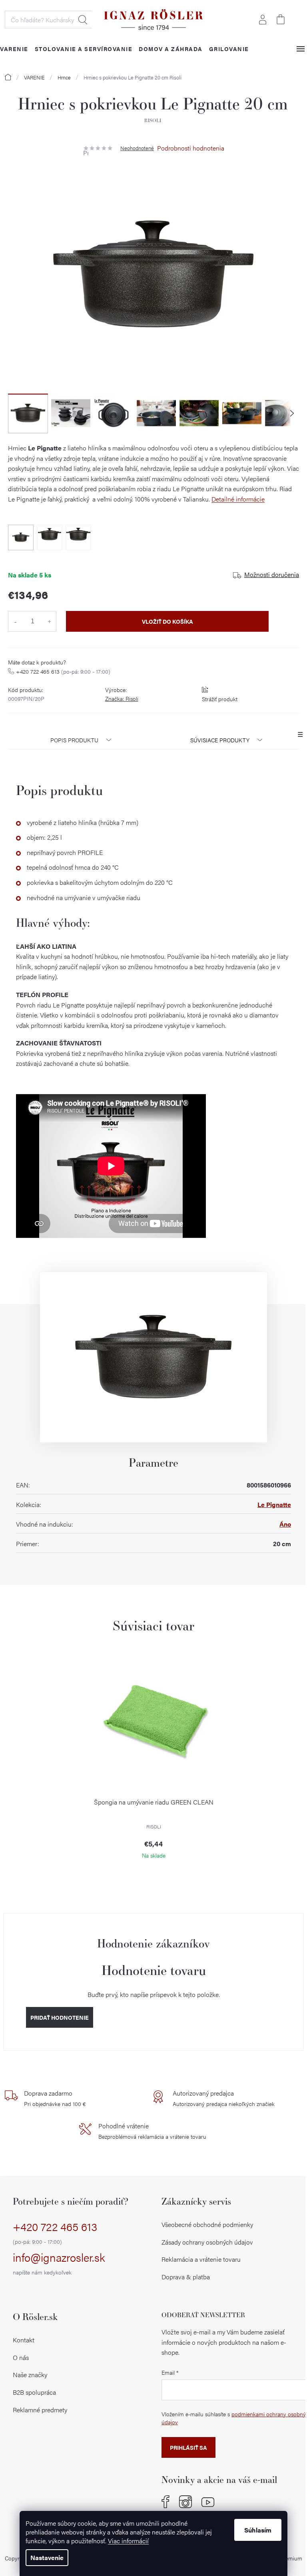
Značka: (122, 698)
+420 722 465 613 (63, 671)
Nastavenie (47, 2557)
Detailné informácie (238, 499)
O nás (21, 2357)
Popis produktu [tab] (74, 740)
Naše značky (30, 2375)
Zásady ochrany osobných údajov (207, 2242)
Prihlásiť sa (188, 2447)
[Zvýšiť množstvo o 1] (49, 621)
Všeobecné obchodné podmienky (207, 2224)
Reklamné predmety (40, 2410)
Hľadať (83, 20)
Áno (285, 1524)
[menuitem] (84, 49)
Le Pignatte (274, 1504)
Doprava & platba (186, 2277)
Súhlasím (258, 2530)
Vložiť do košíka (167, 621)
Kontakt (24, 2340)
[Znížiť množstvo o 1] (15, 621)
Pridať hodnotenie (60, 2017)
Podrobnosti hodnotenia (191, 148)
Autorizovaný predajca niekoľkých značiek (224, 2098)
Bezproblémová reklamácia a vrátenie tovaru (152, 2131)
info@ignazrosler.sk (59, 2263)
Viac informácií (128, 2541)
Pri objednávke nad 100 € (55, 2098)
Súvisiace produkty (220, 740)
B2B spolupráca (34, 2392)
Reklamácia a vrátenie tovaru (201, 2259)
